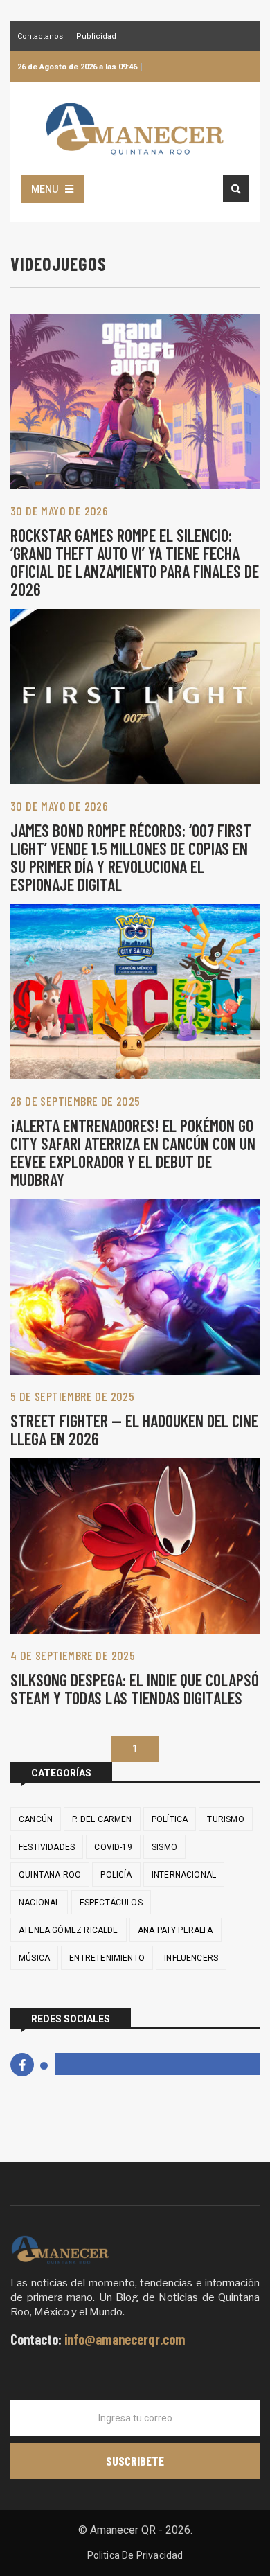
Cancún (36, 1819)
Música (34, 1958)
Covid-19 (113, 1847)
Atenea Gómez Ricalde (69, 1930)
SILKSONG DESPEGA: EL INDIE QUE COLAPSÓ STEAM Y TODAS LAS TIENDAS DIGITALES (135, 1689)
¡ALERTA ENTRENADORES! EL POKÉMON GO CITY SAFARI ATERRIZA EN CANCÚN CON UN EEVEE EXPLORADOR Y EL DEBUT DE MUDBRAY (133, 1153)
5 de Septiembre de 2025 (72, 1396)
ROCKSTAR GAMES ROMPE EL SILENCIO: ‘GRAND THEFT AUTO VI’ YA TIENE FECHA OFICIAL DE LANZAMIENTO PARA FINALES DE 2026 (135, 562)
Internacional (184, 1875)
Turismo (225, 1819)
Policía (116, 1875)
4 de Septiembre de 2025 (73, 1655)
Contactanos (40, 37)
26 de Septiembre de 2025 (75, 1101)
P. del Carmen (102, 1819)
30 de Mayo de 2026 (59, 511)
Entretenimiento (107, 1958)
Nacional (39, 1903)
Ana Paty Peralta (175, 1930)
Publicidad (96, 37)
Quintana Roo (50, 1875)
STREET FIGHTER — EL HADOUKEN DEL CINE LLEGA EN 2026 (134, 1430)
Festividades (47, 1847)
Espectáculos (111, 1903)
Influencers (191, 1958)
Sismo (164, 1847)
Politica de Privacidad (135, 2555)
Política (170, 1819)
